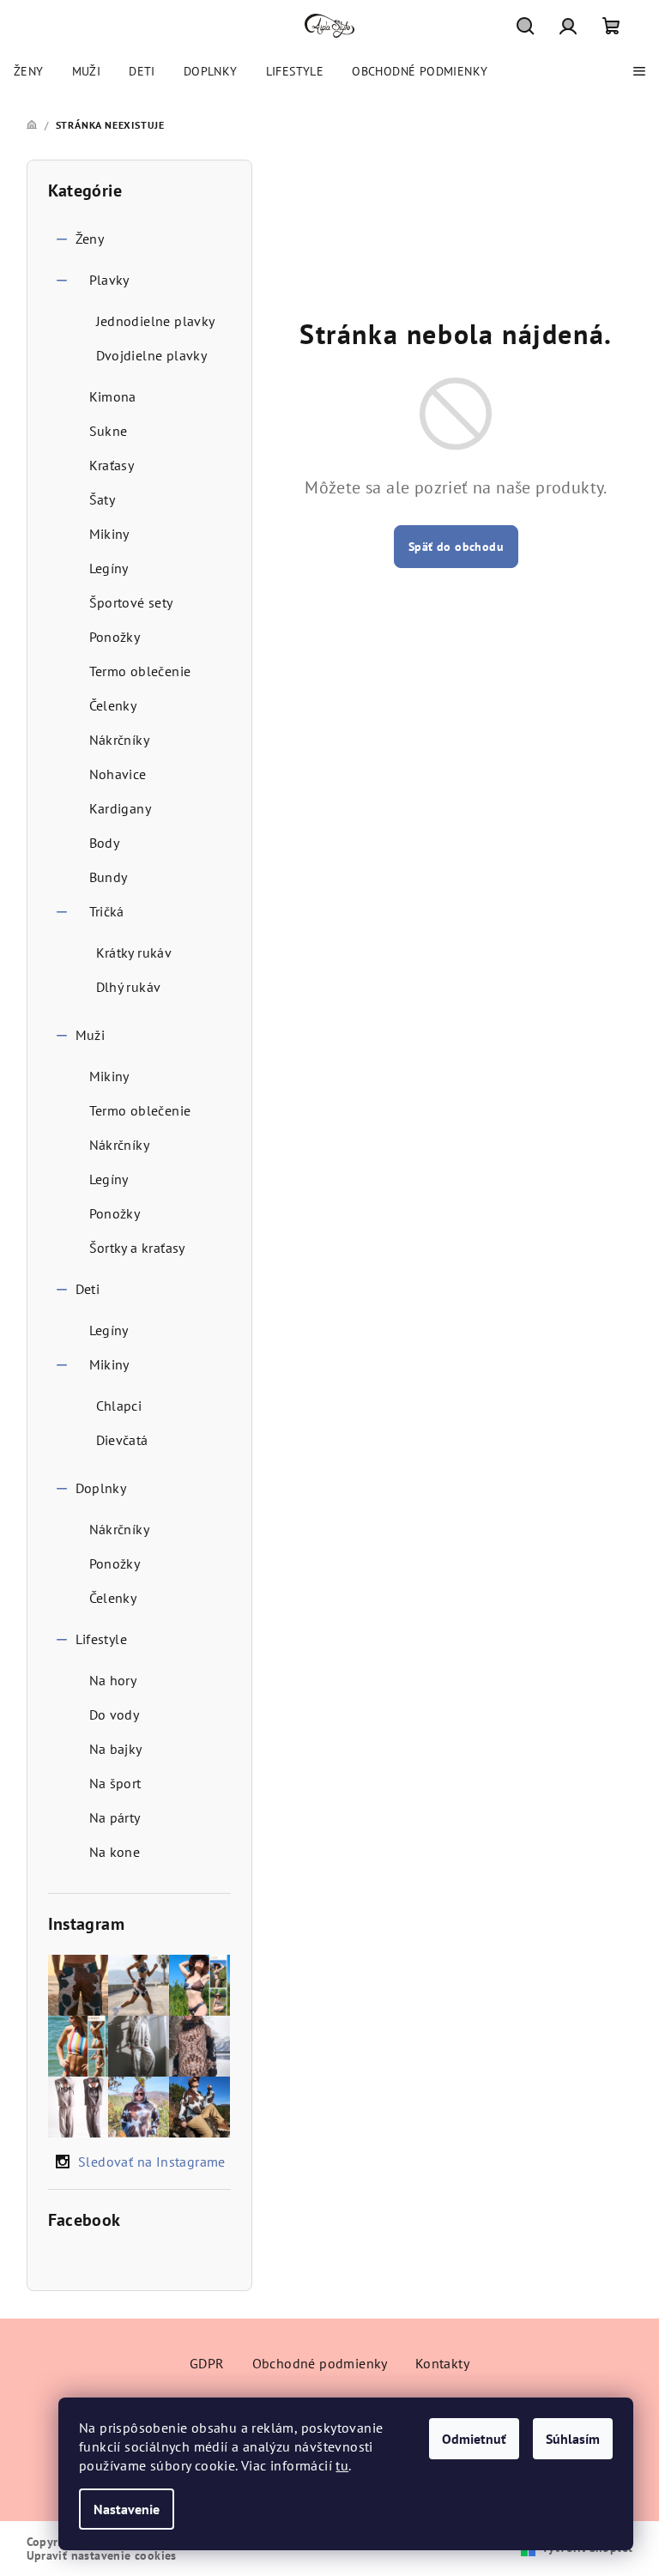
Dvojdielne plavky (152, 355)
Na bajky (116, 1749)
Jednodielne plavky (156, 321)
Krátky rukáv (134, 952)
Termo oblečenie (140, 671)
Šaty (103, 499)
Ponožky (115, 637)
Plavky (109, 280)
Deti (88, 1289)
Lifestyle (102, 1639)
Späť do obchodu (456, 547)
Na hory (113, 1680)
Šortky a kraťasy (137, 1248)
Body (105, 843)
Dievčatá (122, 1440)
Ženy (90, 239)
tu (342, 2465)
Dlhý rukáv (129, 987)
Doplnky (101, 1488)
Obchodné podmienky (320, 2363)
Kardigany (121, 808)
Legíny (109, 568)
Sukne (109, 431)
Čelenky (113, 705)
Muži (91, 1035)
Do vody (115, 1714)
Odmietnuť (474, 2439)
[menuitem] (29, 71)
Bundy (109, 877)
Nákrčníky (120, 740)
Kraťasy (112, 465)
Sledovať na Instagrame (152, 2162)
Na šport (115, 1783)
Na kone (115, 1852)
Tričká (107, 911)
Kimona (113, 396)
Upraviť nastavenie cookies (102, 2555)
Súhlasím (573, 2439)
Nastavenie (127, 2509)
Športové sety (131, 602)
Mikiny (109, 534)
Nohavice (118, 774)
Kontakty (442, 2363)
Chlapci (119, 1406)
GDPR (207, 2363)
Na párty (115, 1817)
